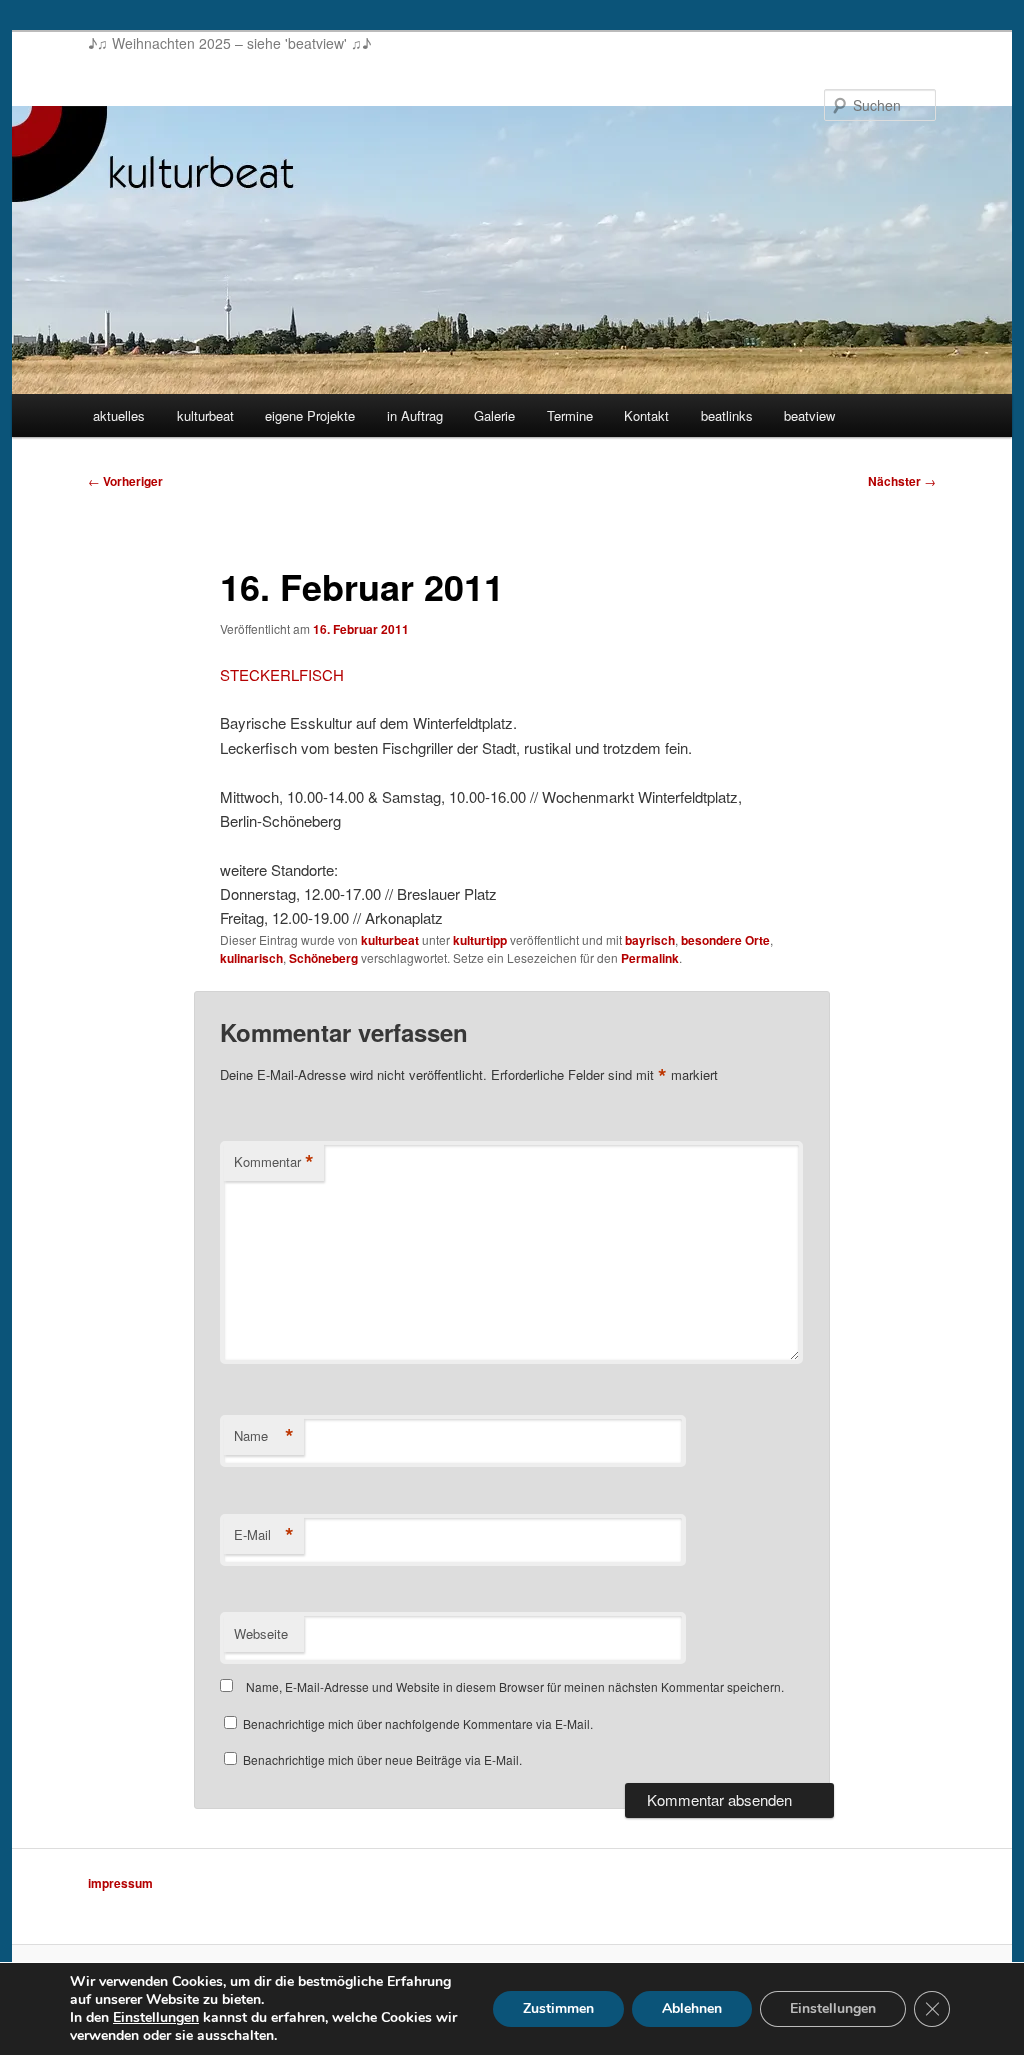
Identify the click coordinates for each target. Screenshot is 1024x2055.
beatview (809, 415)
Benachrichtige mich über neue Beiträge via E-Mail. (382, 1759)
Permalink (650, 958)
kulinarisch (251, 958)
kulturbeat (205, 415)
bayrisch (650, 940)
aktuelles (119, 415)
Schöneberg (323, 958)
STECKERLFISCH (282, 674)
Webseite (261, 1633)
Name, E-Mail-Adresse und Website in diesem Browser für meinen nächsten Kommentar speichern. (515, 1686)
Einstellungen (156, 2018)
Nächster (902, 481)
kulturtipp (480, 940)
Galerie (494, 415)
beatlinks (727, 415)
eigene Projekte (310, 415)
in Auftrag (415, 415)
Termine (570, 415)
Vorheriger (125, 481)
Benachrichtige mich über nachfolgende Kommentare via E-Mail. (418, 1723)
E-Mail (264, 1535)
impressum (120, 1883)
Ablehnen (692, 2008)
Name (264, 1436)
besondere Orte (725, 940)
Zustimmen (558, 2008)
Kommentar (274, 1162)
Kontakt (646, 415)
